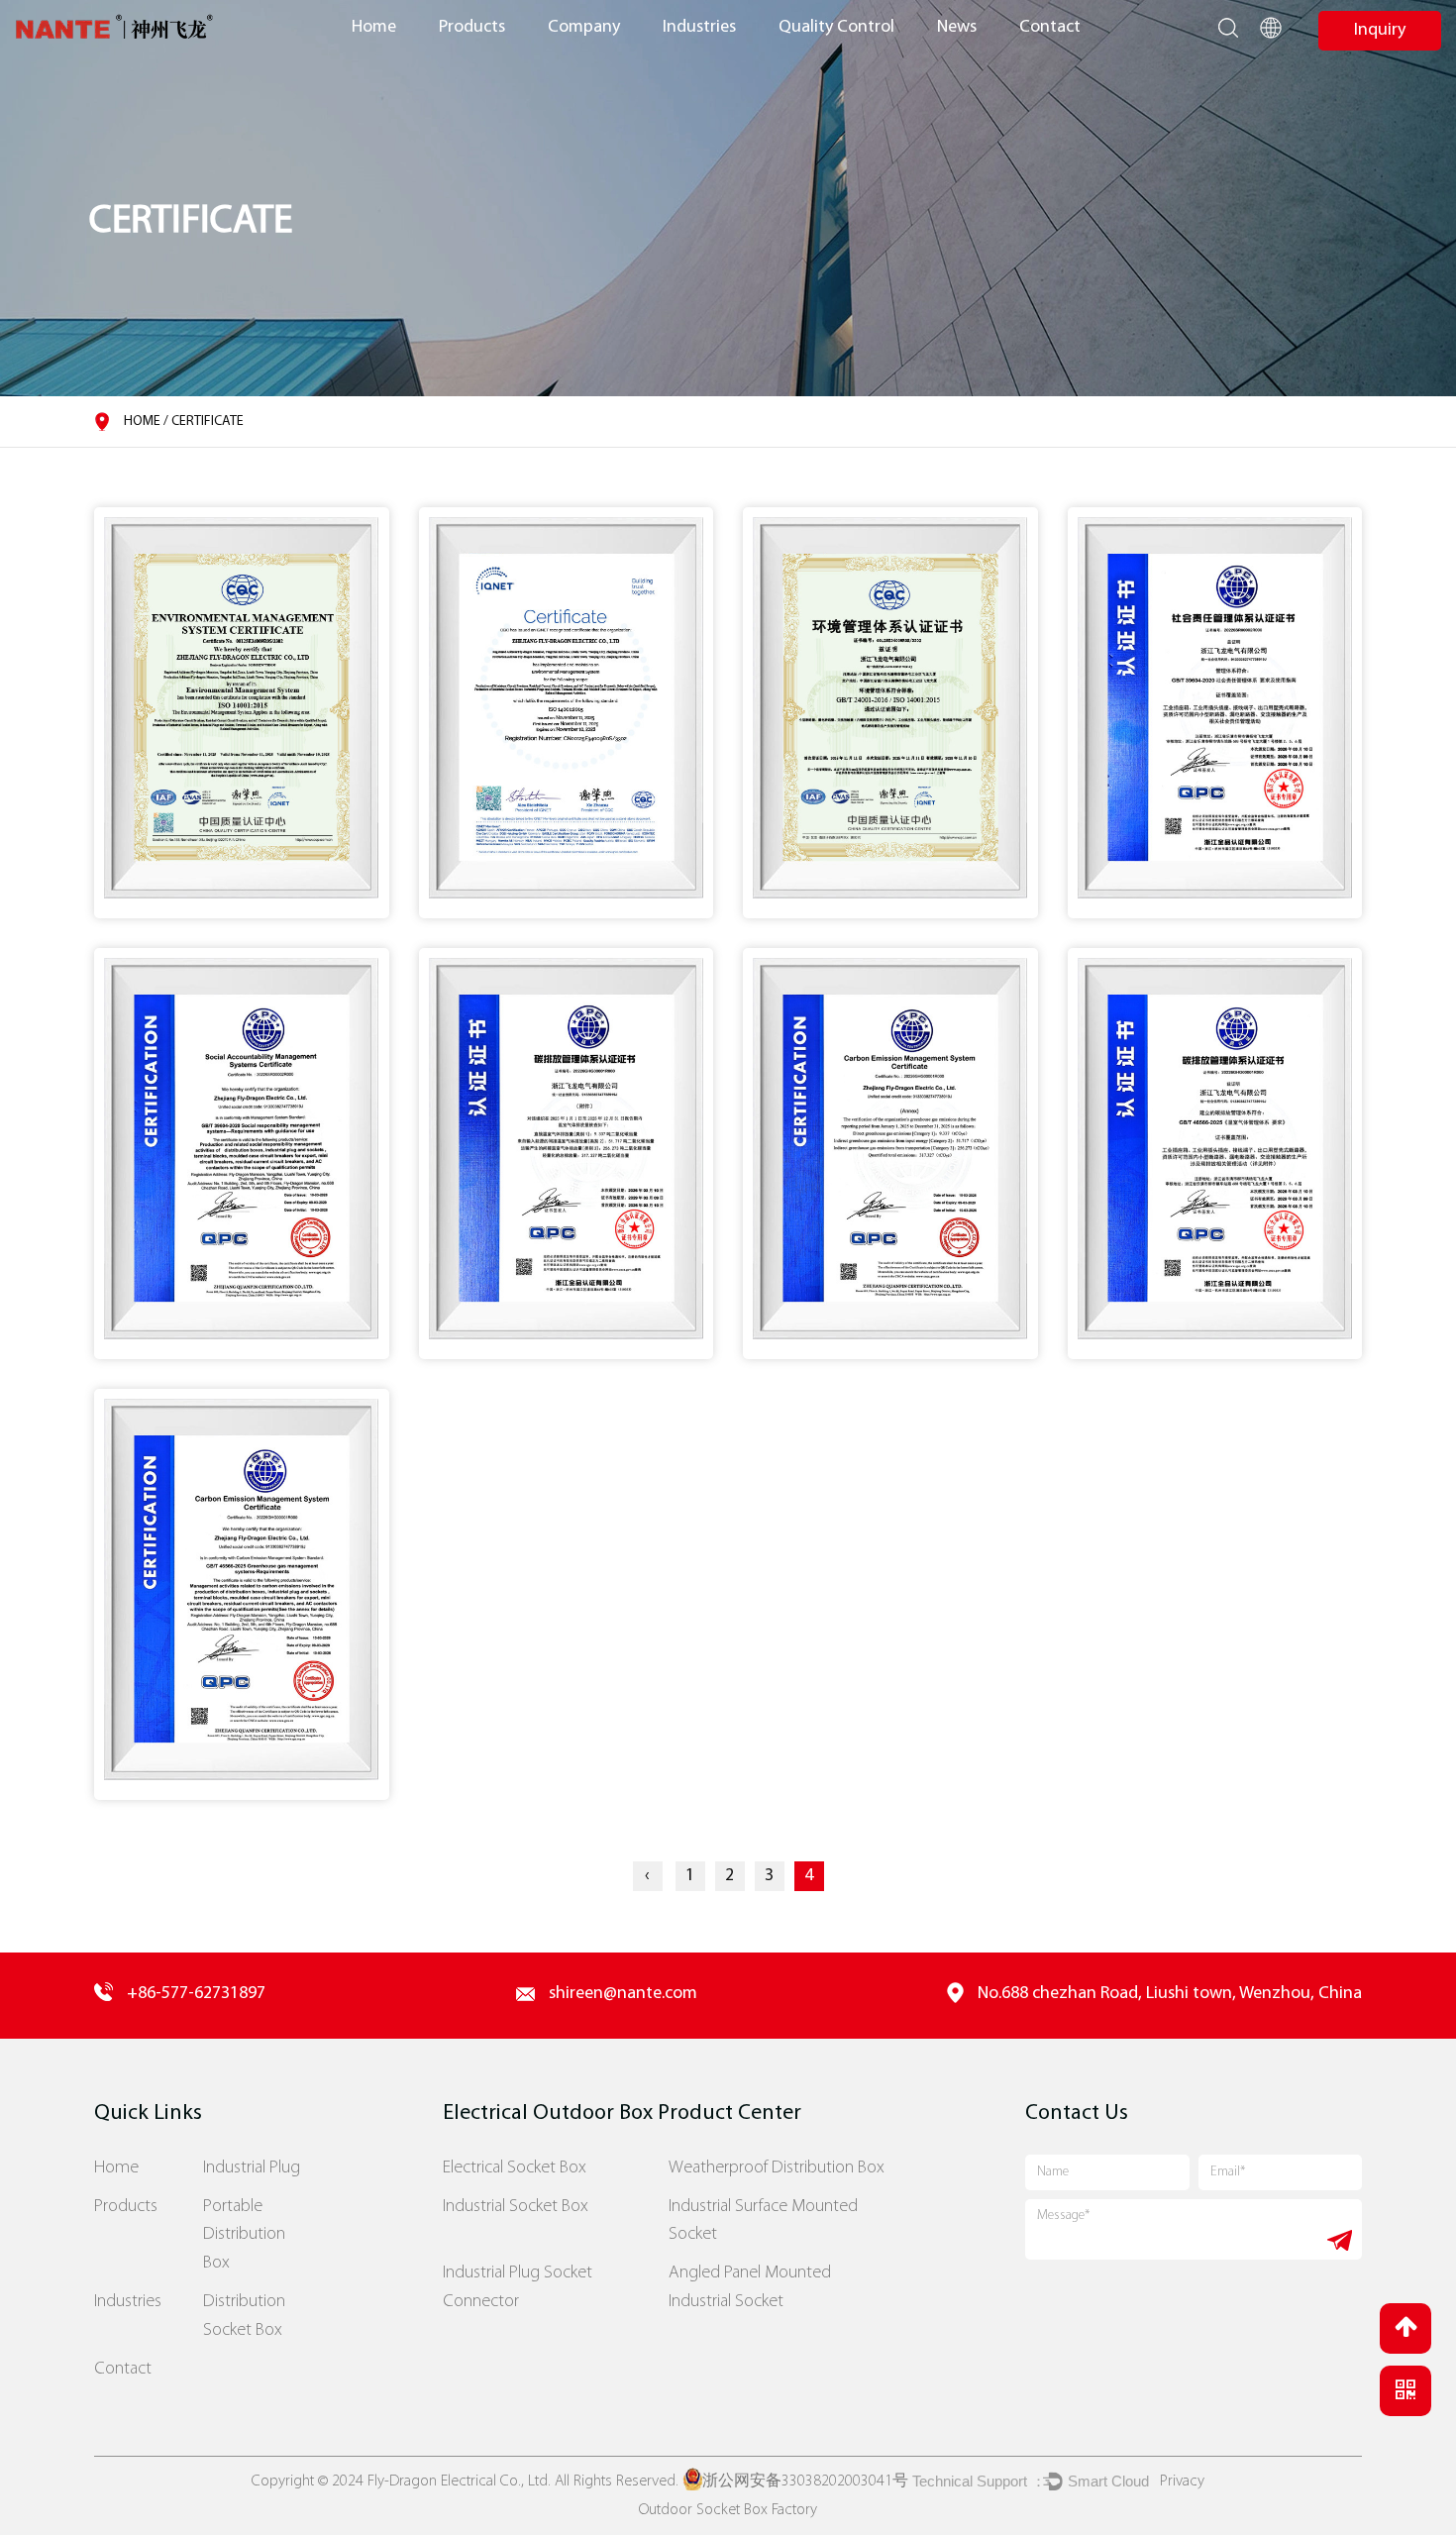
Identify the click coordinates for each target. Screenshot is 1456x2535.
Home (374, 27)
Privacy (1182, 2482)
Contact (1050, 27)
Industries (699, 27)
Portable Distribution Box (244, 2235)
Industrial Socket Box (516, 2207)
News (957, 27)
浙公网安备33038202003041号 (805, 2482)
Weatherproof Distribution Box (777, 2168)
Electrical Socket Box (515, 2168)
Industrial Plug (252, 2168)
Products (472, 27)
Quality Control (836, 27)
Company (584, 27)
